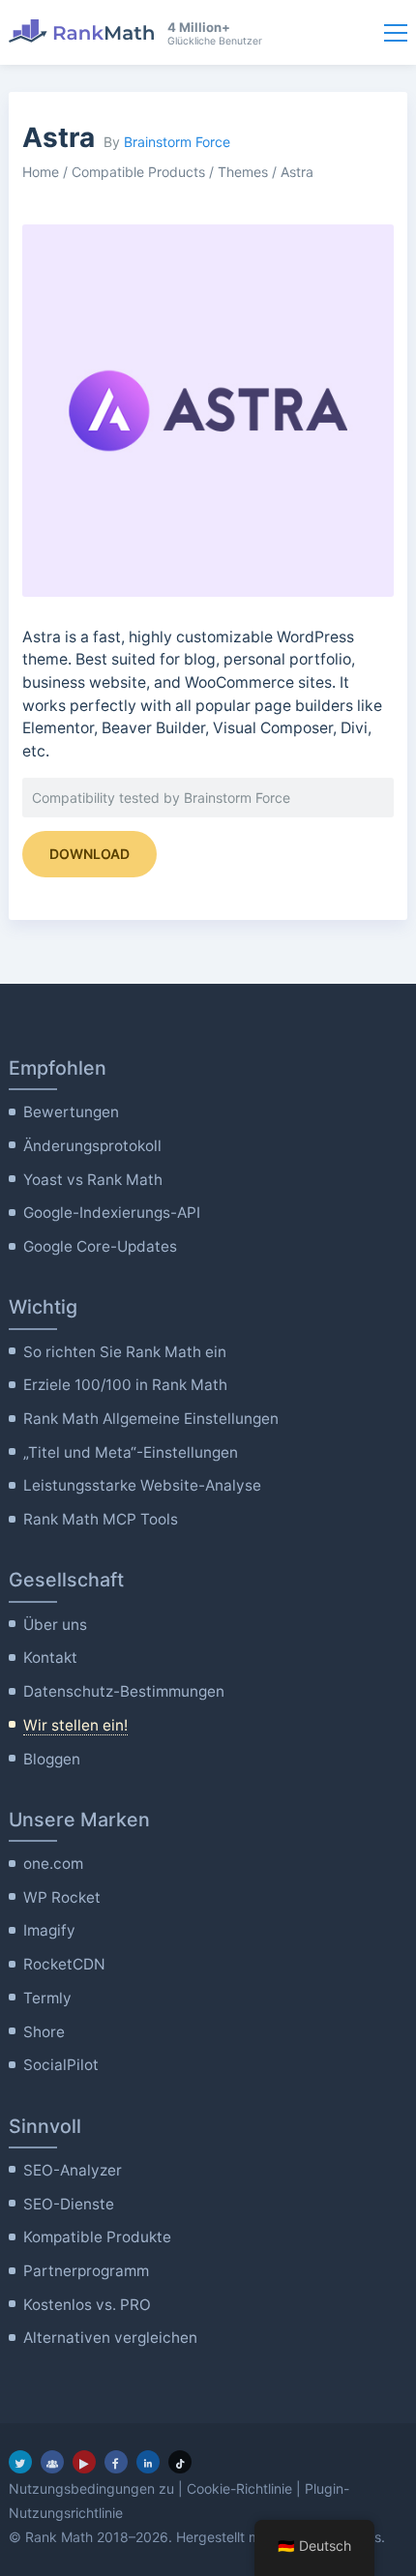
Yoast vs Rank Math (93, 1180)
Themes (243, 172)
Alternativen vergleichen (110, 2338)
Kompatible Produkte (97, 2237)
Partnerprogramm (86, 2271)
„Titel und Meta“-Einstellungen (131, 1452)
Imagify (49, 1930)
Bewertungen (71, 1112)
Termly (47, 1998)
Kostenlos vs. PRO (87, 2305)
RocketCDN (64, 1964)
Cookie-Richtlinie (239, 2488)
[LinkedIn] (148, 2462)
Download (89, 854)
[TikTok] (180, 2462)
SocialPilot (61, 2065)
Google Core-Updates (100, 1246)
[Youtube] (84, 2462)
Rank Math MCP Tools (101, 1519)
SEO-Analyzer (73, 2170)
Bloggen (52, 1759)
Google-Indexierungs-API (112, 1213)
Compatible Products (138, 172)
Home (41, 172)
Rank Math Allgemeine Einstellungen (151, 1419)
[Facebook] (116, 2462)
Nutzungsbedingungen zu (91, 2488)
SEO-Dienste (69, 2204)
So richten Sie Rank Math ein (125, 1352)
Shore (44, 2032)
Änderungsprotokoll (92, 1146)
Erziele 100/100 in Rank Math (125, 1385)
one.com (53, 1864)
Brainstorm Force (177, 142)
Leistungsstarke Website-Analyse (142, 1485)
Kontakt (50, 1658)
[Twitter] (20, 2462)
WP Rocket (62, 1897)
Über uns (55, 1625)
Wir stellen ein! (75, 1725)
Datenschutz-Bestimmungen (124, 1691)
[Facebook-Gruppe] (52, 2462)
